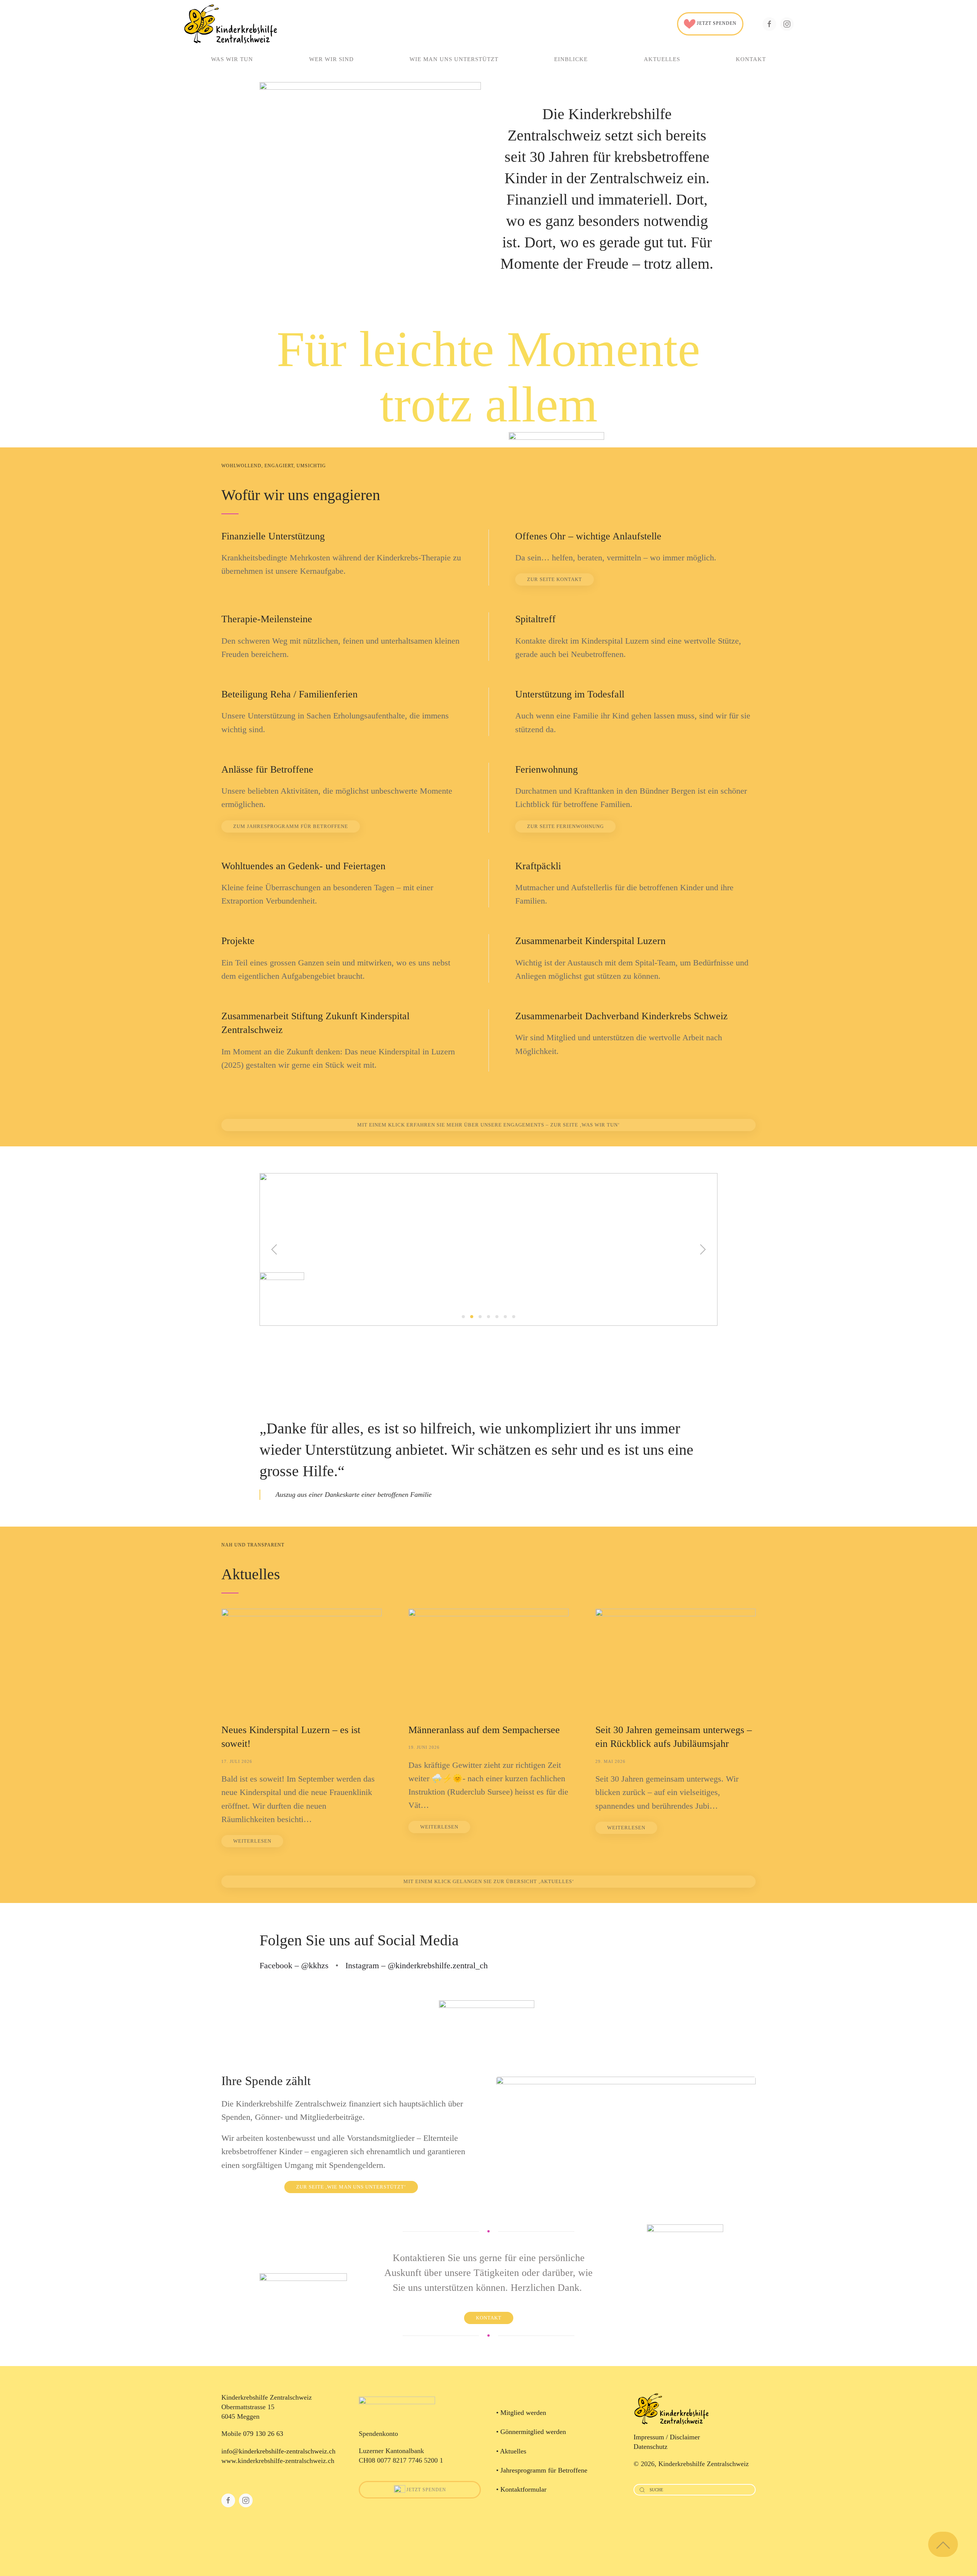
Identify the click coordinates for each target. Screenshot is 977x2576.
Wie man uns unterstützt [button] (454, 59)
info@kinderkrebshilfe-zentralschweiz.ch (278, 2451)
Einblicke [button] (571, 59)
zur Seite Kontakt (555, 579)
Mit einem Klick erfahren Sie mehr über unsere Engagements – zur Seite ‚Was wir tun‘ (488, 1125)
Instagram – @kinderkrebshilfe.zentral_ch (417, 1965)
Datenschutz (651, 2447)
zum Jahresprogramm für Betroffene (291, 826)
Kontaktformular (523, 2489)
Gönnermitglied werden (533, 2432)
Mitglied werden (523, 2413)
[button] (274, 1249)
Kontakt (751, 59)
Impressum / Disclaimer (667, 2437)
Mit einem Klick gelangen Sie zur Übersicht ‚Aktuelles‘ (489, 1881)
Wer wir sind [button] (331, 59)
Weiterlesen (252, 1841)
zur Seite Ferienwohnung (565, 826)
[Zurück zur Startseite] (231, 24)
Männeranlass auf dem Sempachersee (484, 1730)
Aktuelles (662, 59)
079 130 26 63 (263, 2434)
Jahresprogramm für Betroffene (544, 2470)
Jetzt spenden (716, 23)
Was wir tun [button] (232, 59)
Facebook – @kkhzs (294, 1965)
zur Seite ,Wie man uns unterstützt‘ (351, 2187)
